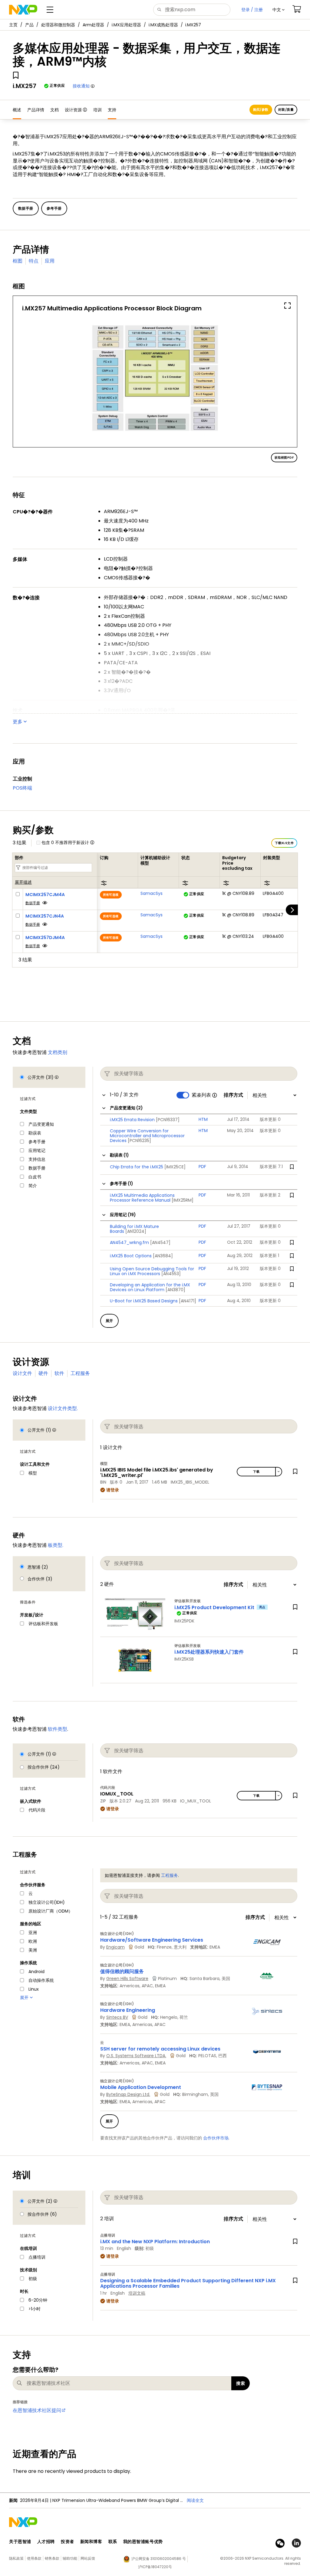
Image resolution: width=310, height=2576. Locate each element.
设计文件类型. (63, 1408)
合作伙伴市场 (216, 2138)
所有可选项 (111, 895)
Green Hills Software (127, 1979)
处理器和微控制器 (58, 25)
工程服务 (80, 1373)
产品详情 (36, 110)
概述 (17, 110)
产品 (29, 25)
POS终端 (22, 788)
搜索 (241, 2383)
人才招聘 (46, 2542)
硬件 (43, 1373)
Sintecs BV (117, 2017)
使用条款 (34, 2558)
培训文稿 (137, 2293)
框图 (18, 261)
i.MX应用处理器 (126, 25)
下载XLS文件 (284, 843)
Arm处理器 (93, 25)
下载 (256, 1472)
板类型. (56, 1545)
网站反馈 (88, 2558)
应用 (50, 261)
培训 (97, 110)
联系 (113, 2542)
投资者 (68, 2542)
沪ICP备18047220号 (155, 2567)
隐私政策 (16, 2558)
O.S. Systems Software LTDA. (136, 2056)
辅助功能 (70, 2558)
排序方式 (233, 1095)
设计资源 (73, 110)
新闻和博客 (91, 2542)
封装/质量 (286, 110)
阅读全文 (195, 2500)
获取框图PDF (284, 458)
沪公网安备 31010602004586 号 (159, 2559)
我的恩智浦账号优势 (143, 2542)
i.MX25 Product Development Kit (214, 1607)
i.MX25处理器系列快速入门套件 (209, 1652)
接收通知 (81, 86)
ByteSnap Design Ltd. (128, 2094)
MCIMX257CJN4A (45, 916)
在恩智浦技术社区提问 (37, 2410)
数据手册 (33, 903)
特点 (34, 261)
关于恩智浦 (20, 2542)
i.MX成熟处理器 (163, 25)
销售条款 (52, 2558)
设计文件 (22, 1373)
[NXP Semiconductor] (23, 10)
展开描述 (23, 882)
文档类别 (58, 1052)
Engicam (115, 1947)
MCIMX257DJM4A (45, 938)
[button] (279, 10)
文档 (54, 110)
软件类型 (58, 1729)
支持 (112, 110)
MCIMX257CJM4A (45, 895)
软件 (59, 1373)
